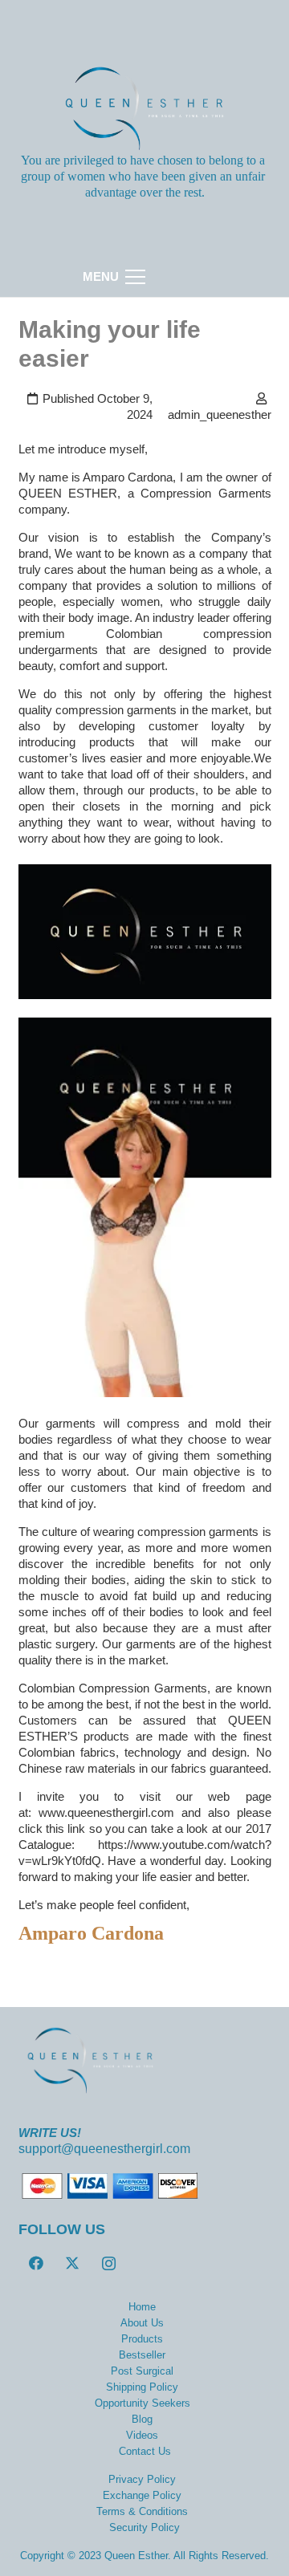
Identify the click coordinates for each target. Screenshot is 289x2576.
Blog (142, 2419)
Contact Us (145, 2451)
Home (142, 2307)
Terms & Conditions (142, 2511)
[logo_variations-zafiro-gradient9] (145, 108)
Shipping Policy (142, 2387)
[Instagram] (109, 2263)
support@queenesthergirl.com (104, 2149)
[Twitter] (73, 2263)
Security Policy (144, 2527)
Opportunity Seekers (142, 2403)
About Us (142, 2323)
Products (142, 2339)
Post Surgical (142, 2371)
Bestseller (142, 2355)
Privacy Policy (142, 2479)
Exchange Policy (142, 2495)
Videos (142, 2435)
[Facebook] (37, 2263)
